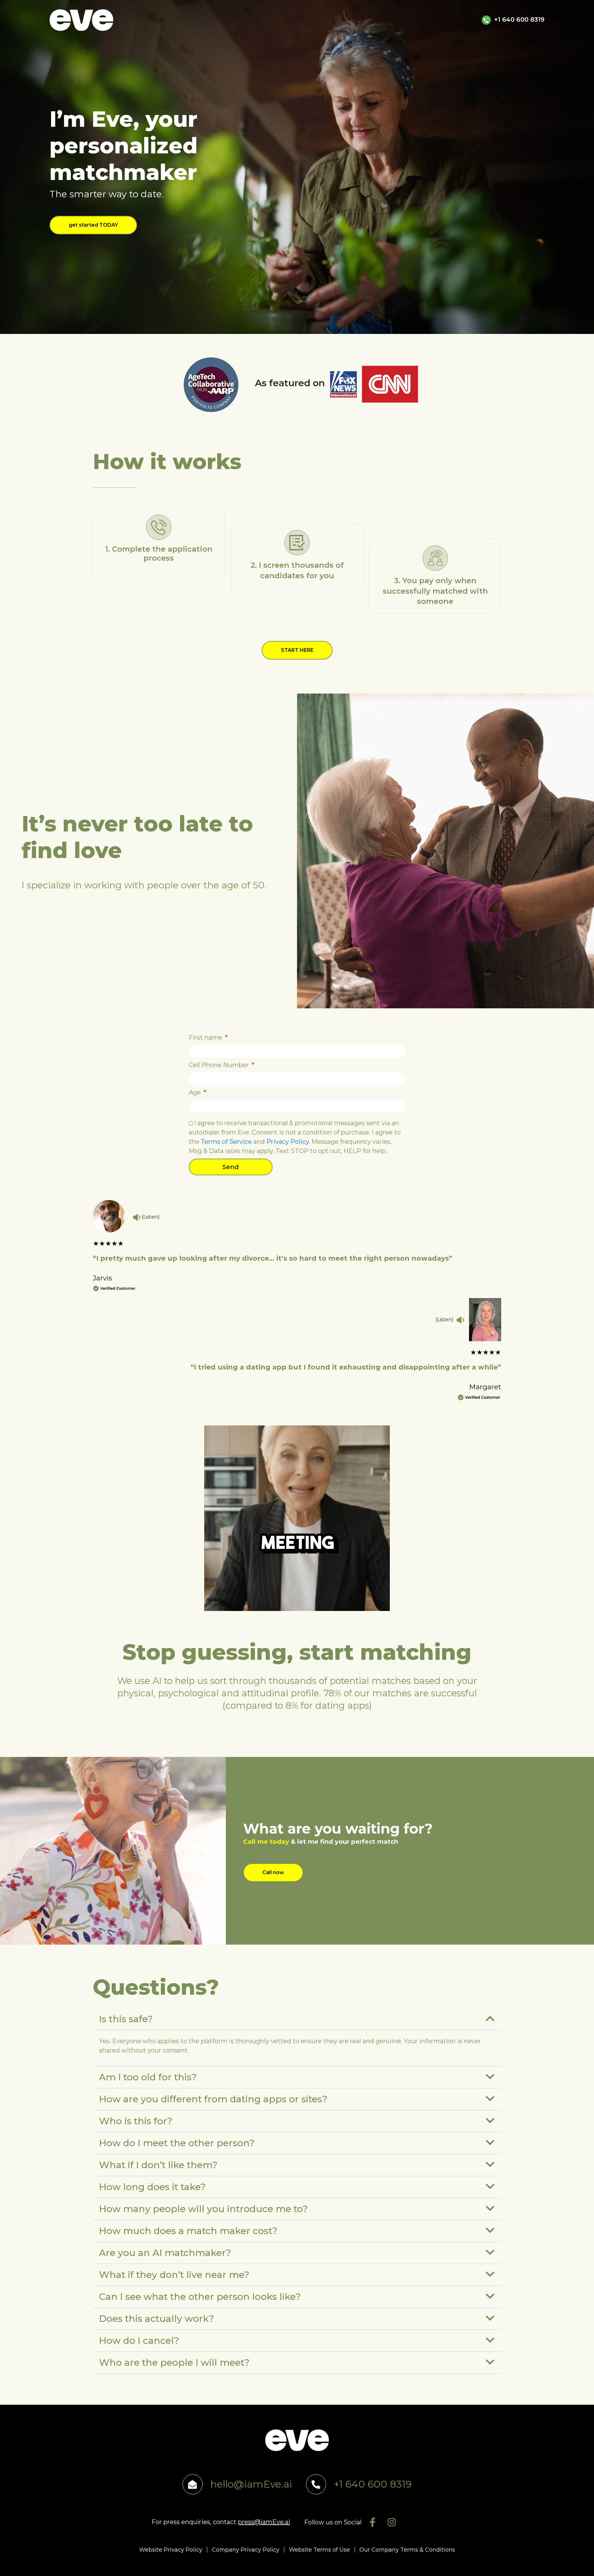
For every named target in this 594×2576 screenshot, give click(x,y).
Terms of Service (226, 1142)
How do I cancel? (139, 2341)
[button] (297, 2019)
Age (196, 1092)
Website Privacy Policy (171, 2550)
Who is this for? (136, 2121)
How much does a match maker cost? (188, 2231)
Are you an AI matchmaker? (165, 2253)
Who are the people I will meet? (174, 2362)
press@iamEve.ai (264, 2522)
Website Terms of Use (319, 2550)
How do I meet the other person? (177, 2143)
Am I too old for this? (148, 2077)
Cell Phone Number (220, 1065)
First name (206, 1037)
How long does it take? (152, 2187)
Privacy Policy (288, 1142)
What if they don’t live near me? (174, 2275)
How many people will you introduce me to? (203, 2209)
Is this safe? (126, 2019)
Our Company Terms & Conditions (407, 2550)
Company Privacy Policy (246, 2550)
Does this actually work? (157, 2319)
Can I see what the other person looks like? (200, 2297)
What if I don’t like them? (158, 2165)
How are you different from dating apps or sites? (213, 2099)
